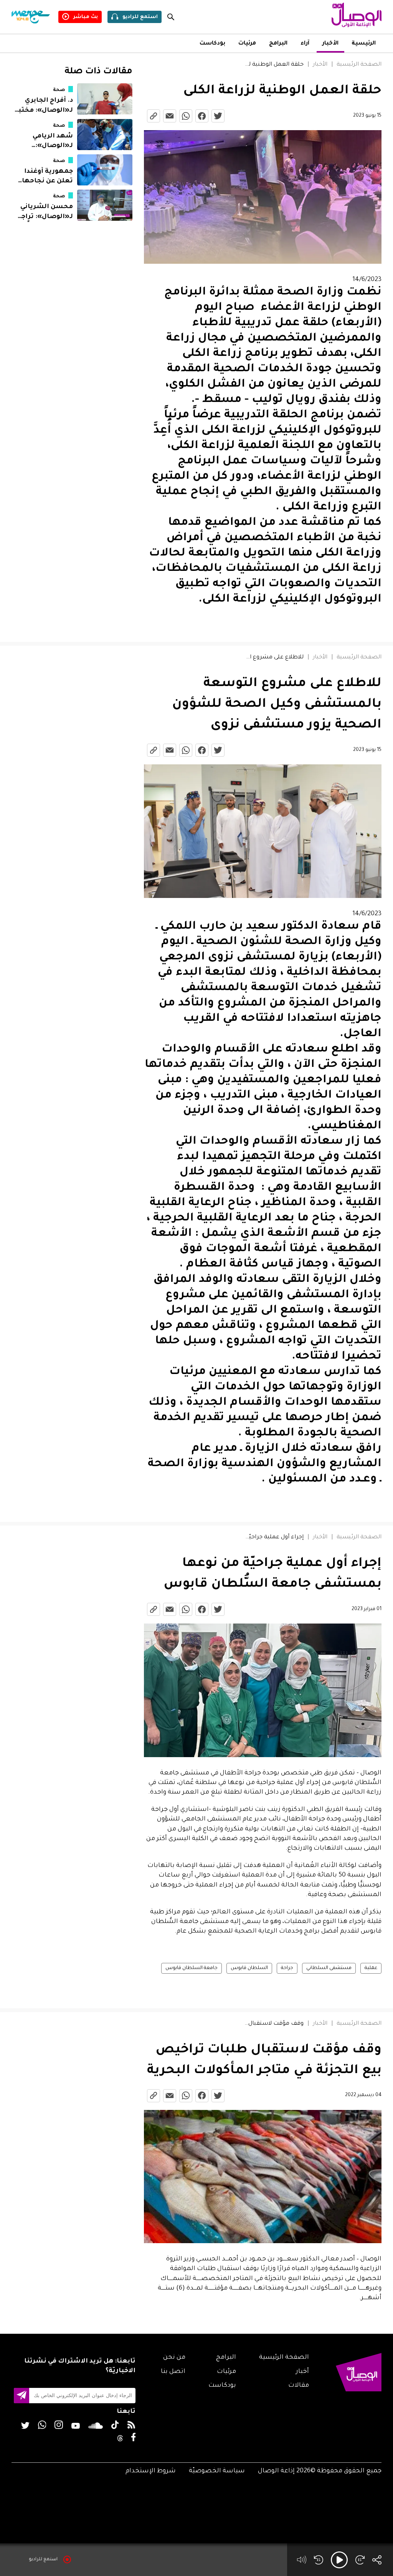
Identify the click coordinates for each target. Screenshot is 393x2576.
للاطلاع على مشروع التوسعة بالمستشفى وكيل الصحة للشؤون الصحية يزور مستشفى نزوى (274, 658)
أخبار (302, 2372)
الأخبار (330, 44)
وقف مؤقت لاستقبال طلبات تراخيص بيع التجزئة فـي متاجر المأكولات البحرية (274, 2024)
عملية (371, 1968)
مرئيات (247, 44)
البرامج (278, 44)
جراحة (287, 1968)
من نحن (174, 2358)
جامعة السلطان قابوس (192, 1968)
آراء (305, 44)
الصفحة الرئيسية (359, 65)
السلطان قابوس (249, 1968)
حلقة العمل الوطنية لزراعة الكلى (274, 65)
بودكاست (212, 44)
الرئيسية (364, 44)
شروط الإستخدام (151, 2471)
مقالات (299, 2386)
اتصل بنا (173, 2372)
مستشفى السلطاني (329, 1968)
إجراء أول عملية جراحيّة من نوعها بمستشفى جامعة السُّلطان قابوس (274, 1538)
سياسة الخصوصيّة (217, 2471)
